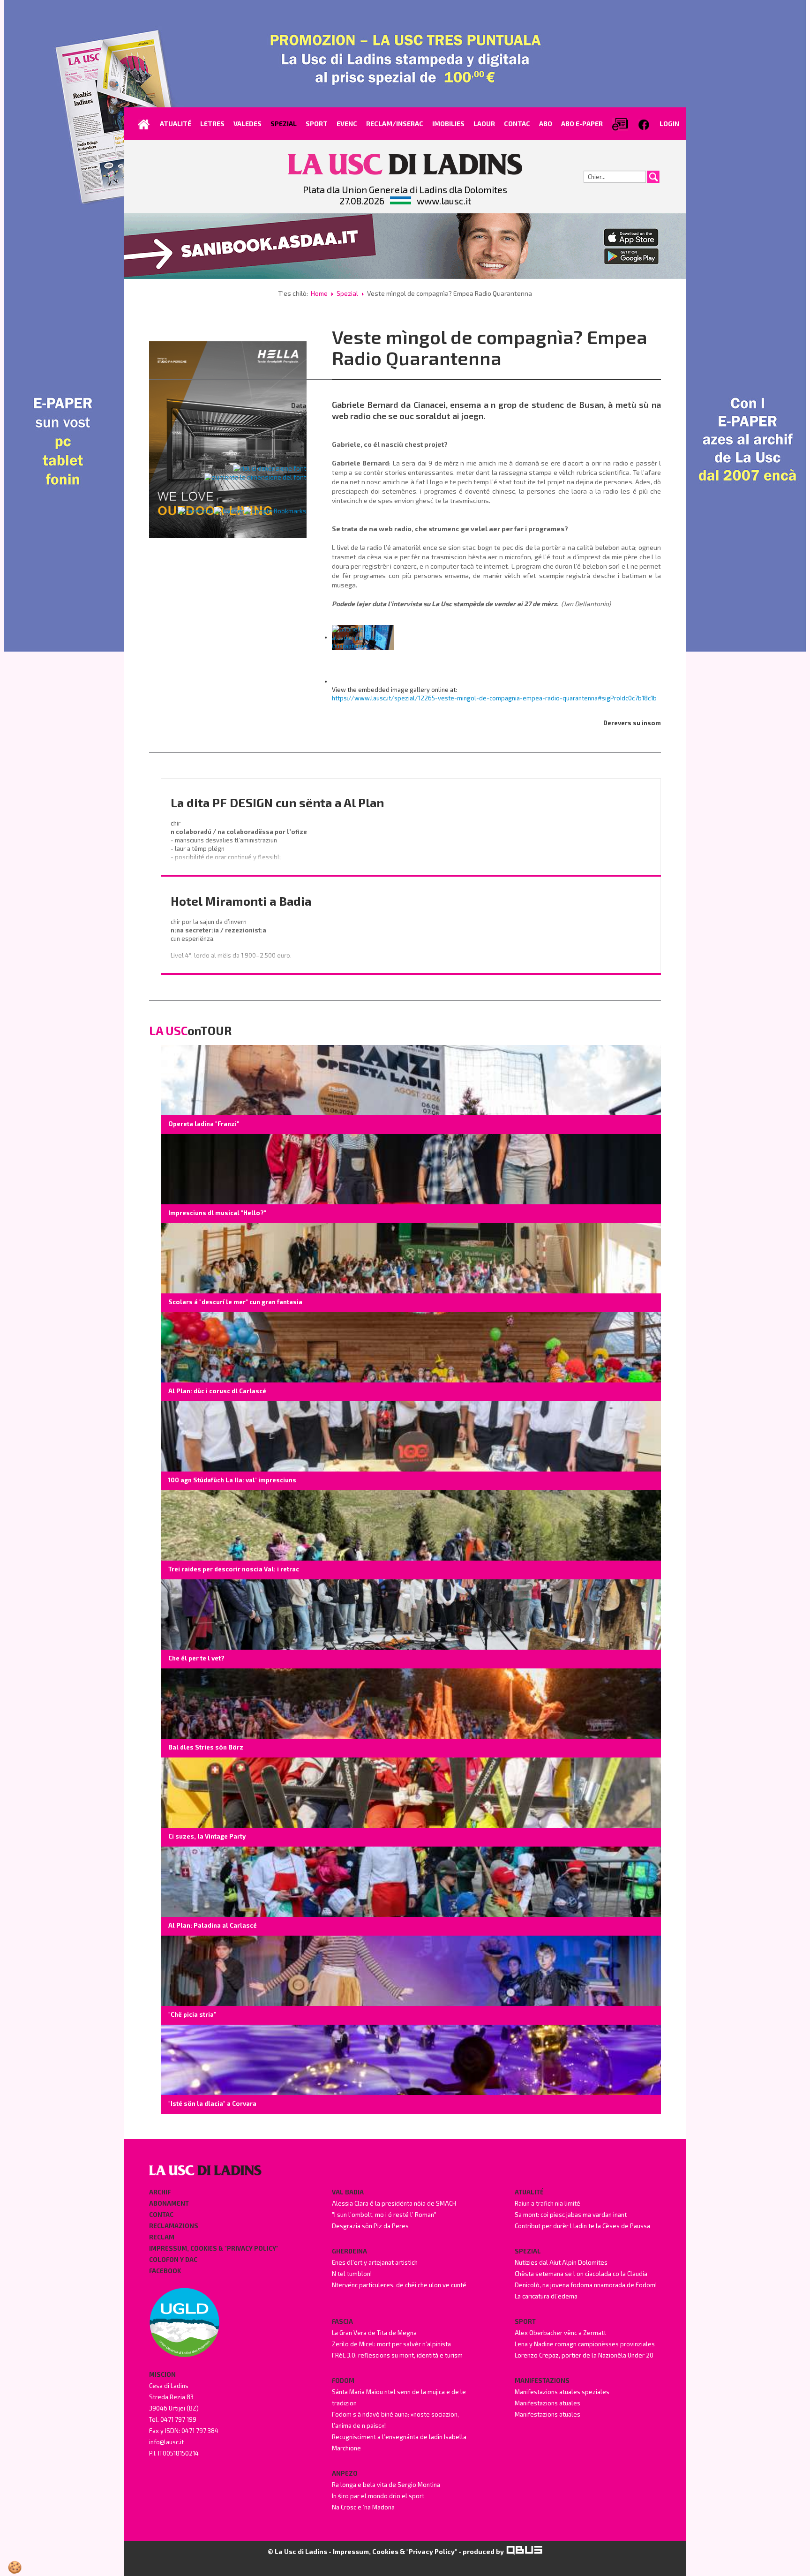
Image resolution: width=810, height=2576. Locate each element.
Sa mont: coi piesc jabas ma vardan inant (571, 2215)
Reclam (162, 2237)
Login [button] (669, 124)
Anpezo (345, 2473)
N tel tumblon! (352, 2274)
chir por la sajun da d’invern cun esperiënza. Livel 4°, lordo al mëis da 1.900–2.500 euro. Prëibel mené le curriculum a (232, 947)
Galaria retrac (284, 436)
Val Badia (348, 2192)
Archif (160, 2192)
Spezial (347, 293)
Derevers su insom (632, 723)
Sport (525, 2321)
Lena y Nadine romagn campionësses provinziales (585, 2344)
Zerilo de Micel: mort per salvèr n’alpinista (391, 2344)
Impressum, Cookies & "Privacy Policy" (214, 2248)
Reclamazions (174, 2226)
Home (319, 293)
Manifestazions (542, 2381)
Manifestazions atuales (547, 2403)
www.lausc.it (444, 201)
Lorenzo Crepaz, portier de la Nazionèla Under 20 (584, 2355)
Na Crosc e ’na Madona (363, 2507)
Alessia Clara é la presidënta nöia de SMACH (394, 2203)
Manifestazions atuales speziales (562, 2392)
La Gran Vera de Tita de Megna (374, 2333)
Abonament (169, 2203)
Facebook (165, 2271)
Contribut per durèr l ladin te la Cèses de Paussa (582, 2226)
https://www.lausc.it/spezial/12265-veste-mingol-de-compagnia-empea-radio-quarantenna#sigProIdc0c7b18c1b (494, 698)
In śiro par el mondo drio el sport (378, 2496)
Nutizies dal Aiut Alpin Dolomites (561, 2262)
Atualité (529, 2192)
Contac (161, 2215)
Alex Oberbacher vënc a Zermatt (560, 2333)
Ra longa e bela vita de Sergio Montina (386, 2485)
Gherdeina (349, 2251)
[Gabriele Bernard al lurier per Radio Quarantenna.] (363, 637)
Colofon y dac (173, 2260)
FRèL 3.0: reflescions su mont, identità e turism (397, 2355)
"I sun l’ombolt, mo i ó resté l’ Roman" (384, 2215)
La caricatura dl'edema (546, 2296)
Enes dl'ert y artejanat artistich (375, 2262)
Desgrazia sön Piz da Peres (370, 2226)
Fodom (343, 2381)
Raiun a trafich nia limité (547, 2203)
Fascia (342, 2321)
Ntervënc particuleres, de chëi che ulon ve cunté (399, 2285)
